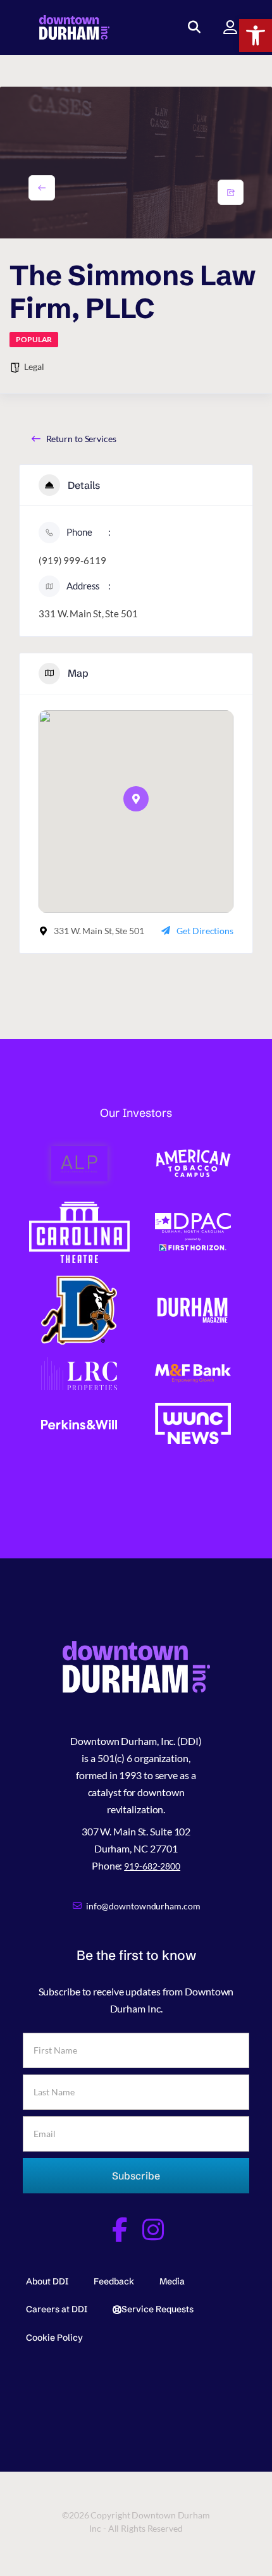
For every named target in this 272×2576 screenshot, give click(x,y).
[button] (256, 35)
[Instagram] (153, 2230)
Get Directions (205, 931)
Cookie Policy (54, 2338)
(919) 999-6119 (72, 560)
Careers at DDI (57, 2309)
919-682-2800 (152, 1866)
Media (172, 2281)
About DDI (47, 2281)
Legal (34, 367)
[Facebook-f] (119, 2230)
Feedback (114, 2281)
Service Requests (158, 2309)
